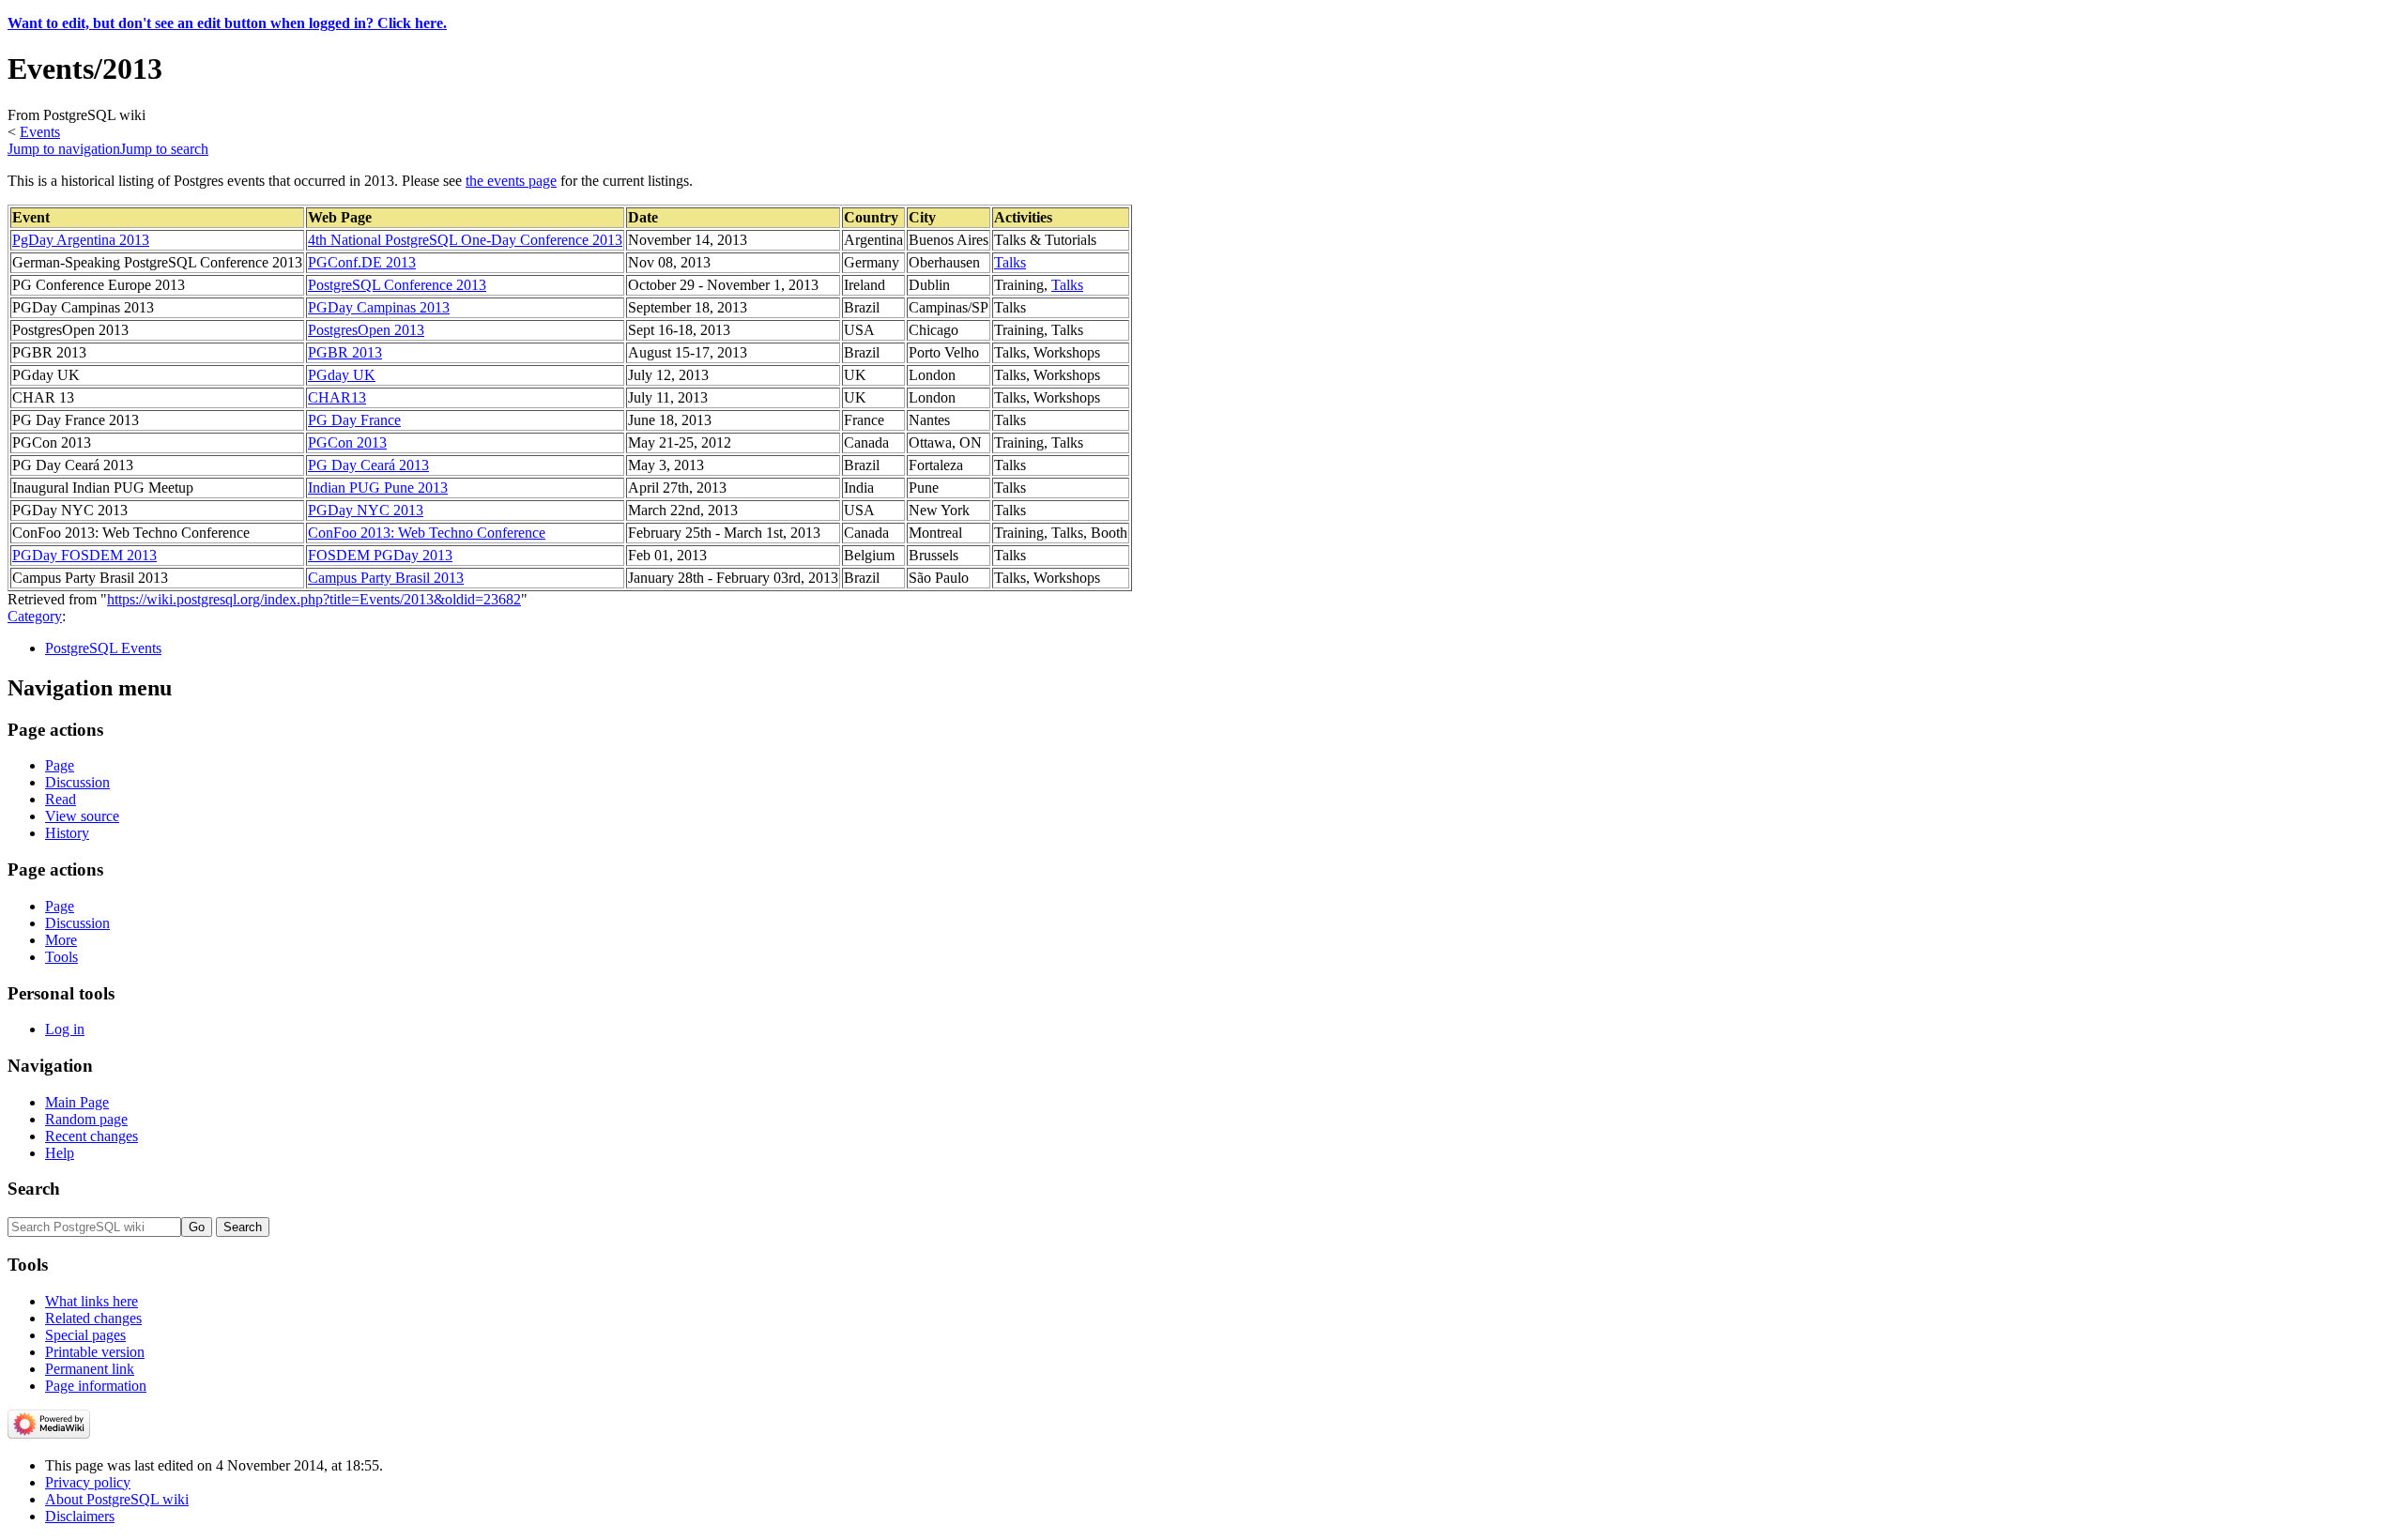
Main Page (77, 1102)
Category (35, 616)
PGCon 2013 (347, 442)
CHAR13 (337, 397)
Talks (1010, 262)
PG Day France (354, 420)
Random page (86, 1119)
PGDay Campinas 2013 (379, 307)
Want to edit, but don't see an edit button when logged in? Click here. (227, 23)
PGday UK (342, 375)
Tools (61, 957)
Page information (96, 1386)
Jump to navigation (64, 149)
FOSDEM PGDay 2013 (380, 555)
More (61, 940)
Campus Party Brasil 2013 (386, 578)
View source (82, 816)
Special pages (85, 1335)
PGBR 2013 (345, 352)
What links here (92, 1301)
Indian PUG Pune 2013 (378, 488)
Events (40, 132)
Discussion (77, 782)
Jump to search (164, 149)
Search (34, 1189)
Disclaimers (80, 1516)
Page (60, 765)
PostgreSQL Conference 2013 (397, 285)
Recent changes (92, 1136)
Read (61, 799)
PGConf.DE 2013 (362, 262)
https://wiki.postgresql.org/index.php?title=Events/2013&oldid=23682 (314, 599)
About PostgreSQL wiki (117, 1499)
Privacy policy (88, 1482)
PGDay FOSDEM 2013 (84, 555)
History (67, 833)
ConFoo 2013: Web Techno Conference (427, 533)
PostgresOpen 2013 (366, 330)
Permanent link (90, 1369)
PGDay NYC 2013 (366, 510)
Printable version (95, 1352)
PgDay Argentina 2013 (81, 240)
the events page (511, 181)
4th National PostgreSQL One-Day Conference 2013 (465, 240)
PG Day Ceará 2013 (368, 465)
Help (60, 1153)
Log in (65, 1029)
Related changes (93, 1318)
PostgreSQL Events (103, 648)
